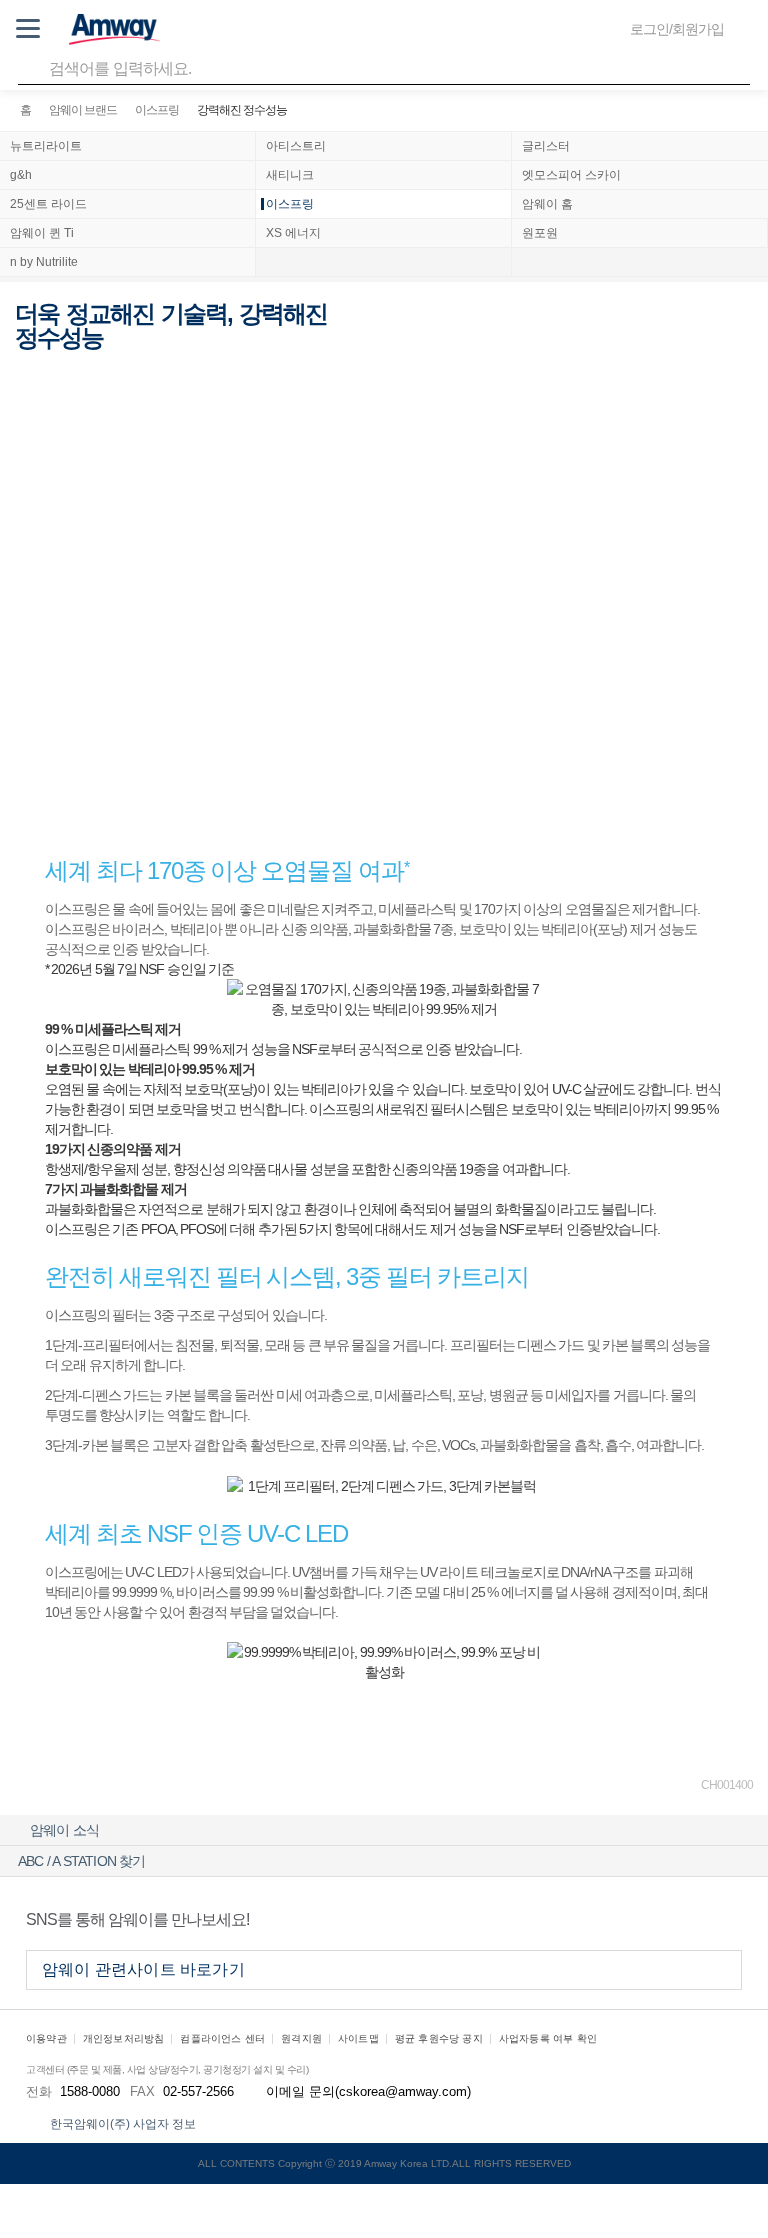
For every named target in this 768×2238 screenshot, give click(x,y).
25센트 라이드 (48, 204)
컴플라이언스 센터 (222, 2038)
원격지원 (301, 2038)
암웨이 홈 (547, 204)
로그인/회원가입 (677, 29)
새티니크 (290, 175)
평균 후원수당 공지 (439, 2038)
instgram (724, 1919)
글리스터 (546, 146)
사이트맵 (358, 2038)
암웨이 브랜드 (83, 110)
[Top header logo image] (114, 29)
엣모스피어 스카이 (571, 175)
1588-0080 (90, 2091)
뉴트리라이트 (46, 146)
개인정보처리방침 (124, 2038)
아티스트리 (296, 146)
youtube (678, 1919)
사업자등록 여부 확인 (548, 2038)
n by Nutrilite (44, 262)
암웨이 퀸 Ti (42, 233)
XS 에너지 (293, 233)
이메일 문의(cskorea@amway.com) (368, 2091)
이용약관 (46, 2038)
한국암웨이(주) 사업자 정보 (123, 2124)
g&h (21, 175)
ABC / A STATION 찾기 (82, 1861)
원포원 (540, 233)
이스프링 (157, 110)
